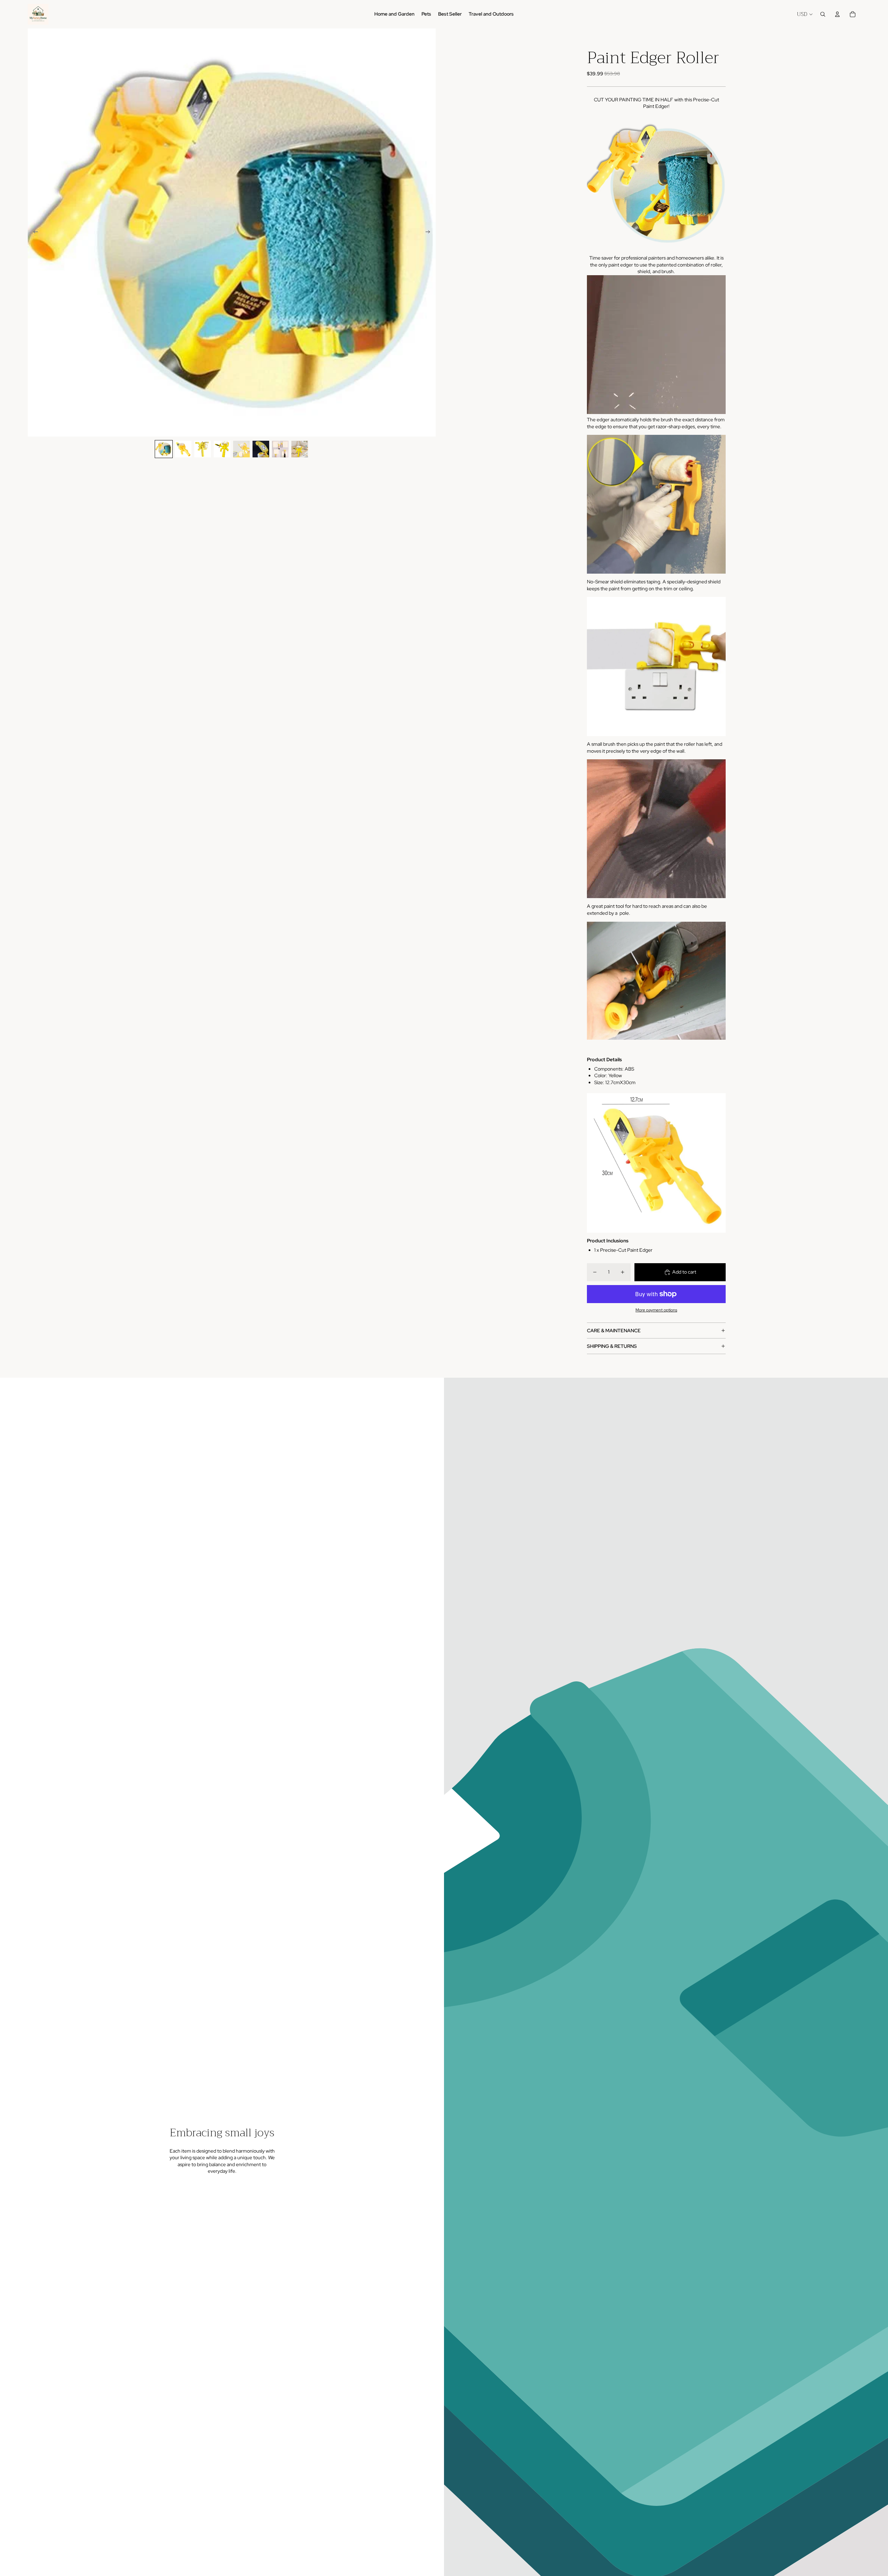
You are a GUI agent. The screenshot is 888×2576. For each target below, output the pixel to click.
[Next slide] (430, 233)
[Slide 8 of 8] (300, 449)
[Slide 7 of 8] (280, 449)
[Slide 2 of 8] (183, 449)
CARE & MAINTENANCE (614, 1331)
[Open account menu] (837, 14)
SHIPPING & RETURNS (612, 1346)
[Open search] (823, 14)
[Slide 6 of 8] (261, 449)
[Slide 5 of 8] (241, 449)
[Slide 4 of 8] (222, 449)
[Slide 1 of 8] (164, 449)
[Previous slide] (33, 233)
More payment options (656, 1310)
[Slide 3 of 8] (203, 449)
